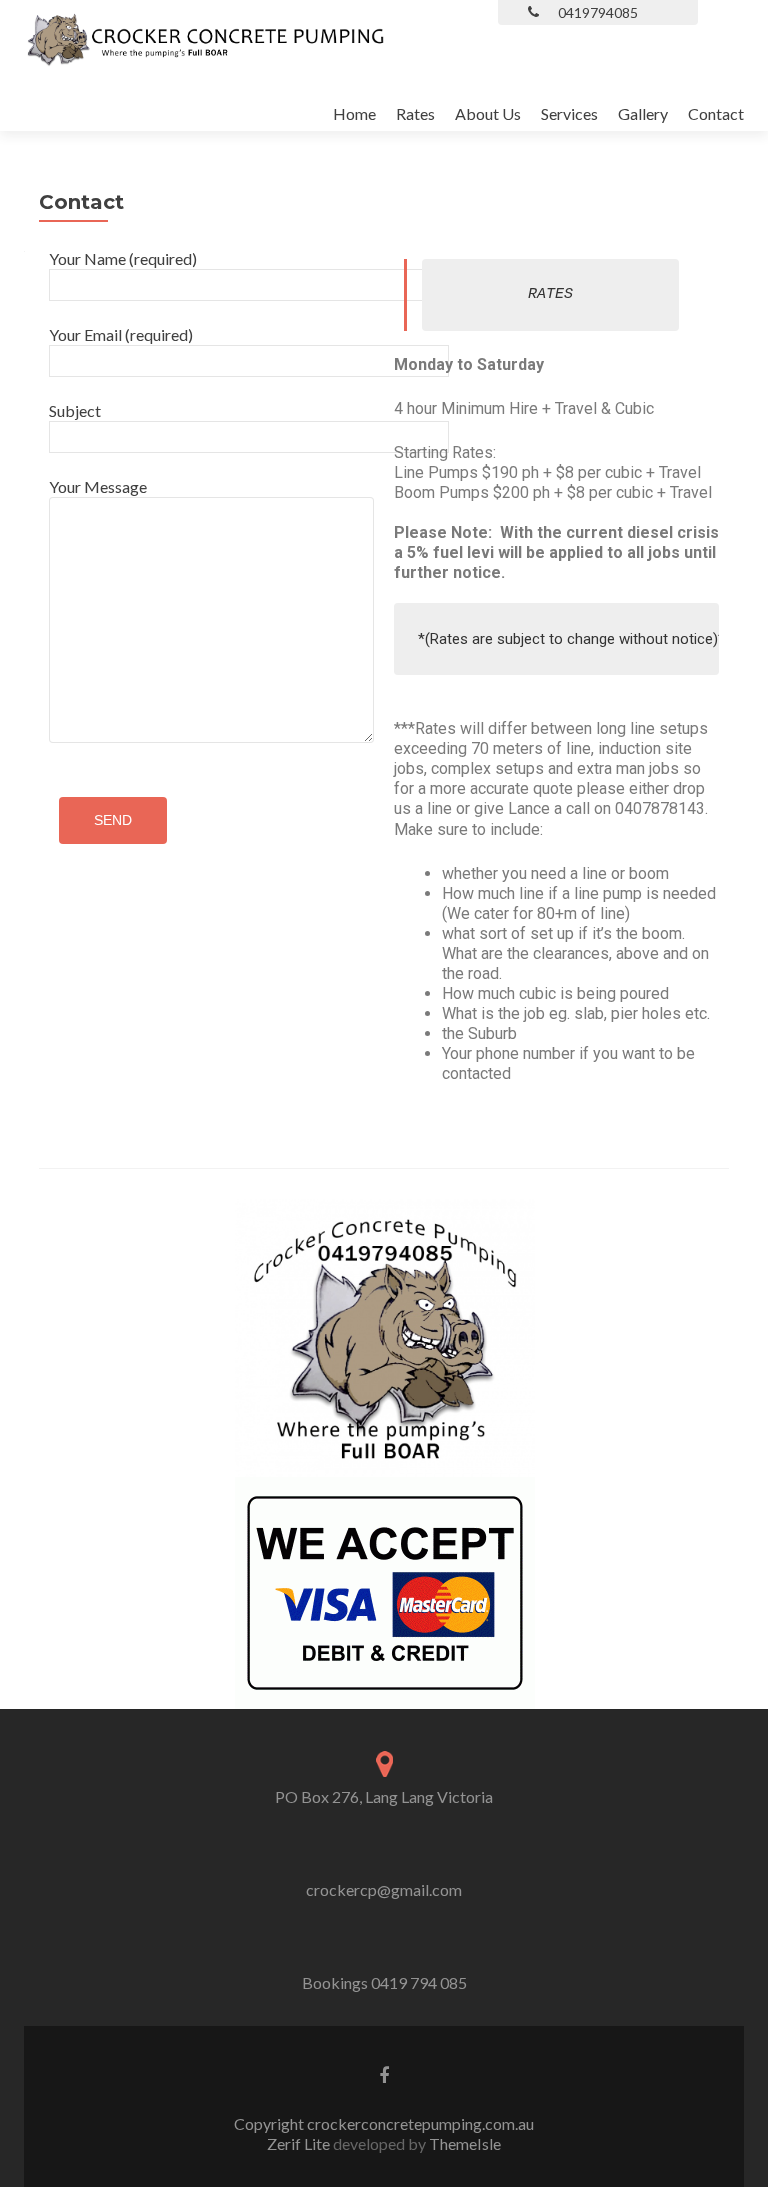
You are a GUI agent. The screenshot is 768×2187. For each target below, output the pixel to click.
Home (354, 113)
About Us (488, 113)
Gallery (643, 113)
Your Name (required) (123, 258)
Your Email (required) (121, 334)
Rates (415, 113)
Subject (75, 410)
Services (569, 113)
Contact (716, 113)
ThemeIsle (465, 2143)
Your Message (98, 486)
